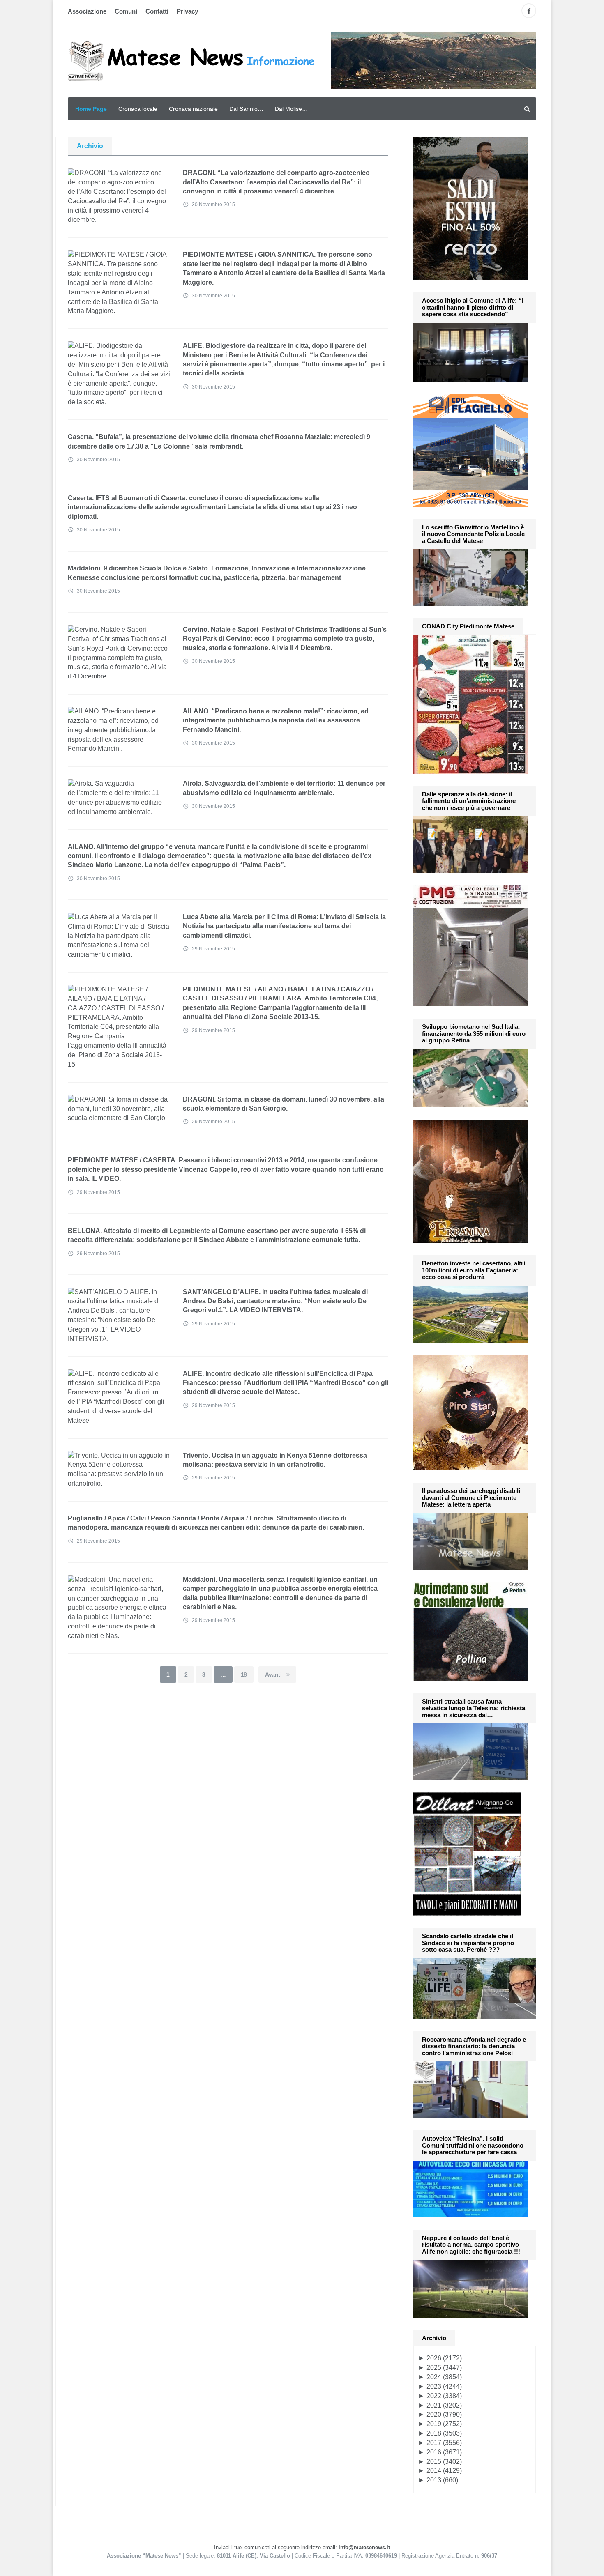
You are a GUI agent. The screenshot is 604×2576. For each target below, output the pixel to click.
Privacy (187, 11)
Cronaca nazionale (193, 109)
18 (244, 1674)
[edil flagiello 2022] (470, 450)
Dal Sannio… (246, 109)
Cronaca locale (138, 109)
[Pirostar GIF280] (470, 1412)
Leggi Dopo (148, 177)
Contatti (157, 11)
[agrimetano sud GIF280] (470, 1631)
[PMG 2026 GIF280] (470, 945)
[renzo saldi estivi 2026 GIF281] (470, 208)
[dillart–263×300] (467, 1853)
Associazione (87, 11)
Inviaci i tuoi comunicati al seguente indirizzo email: (302, 2547)
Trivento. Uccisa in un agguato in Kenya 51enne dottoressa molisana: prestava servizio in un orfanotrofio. (275, 1460)
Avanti (274, 1674)
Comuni (126, 11)
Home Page (91, 109)
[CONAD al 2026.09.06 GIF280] (470, 703)
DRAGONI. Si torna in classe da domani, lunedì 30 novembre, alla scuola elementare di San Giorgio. (284, 1104)
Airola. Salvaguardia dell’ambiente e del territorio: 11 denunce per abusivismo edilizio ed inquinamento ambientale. (284, 788)
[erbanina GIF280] (470, 1181)
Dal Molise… (291, 109)
